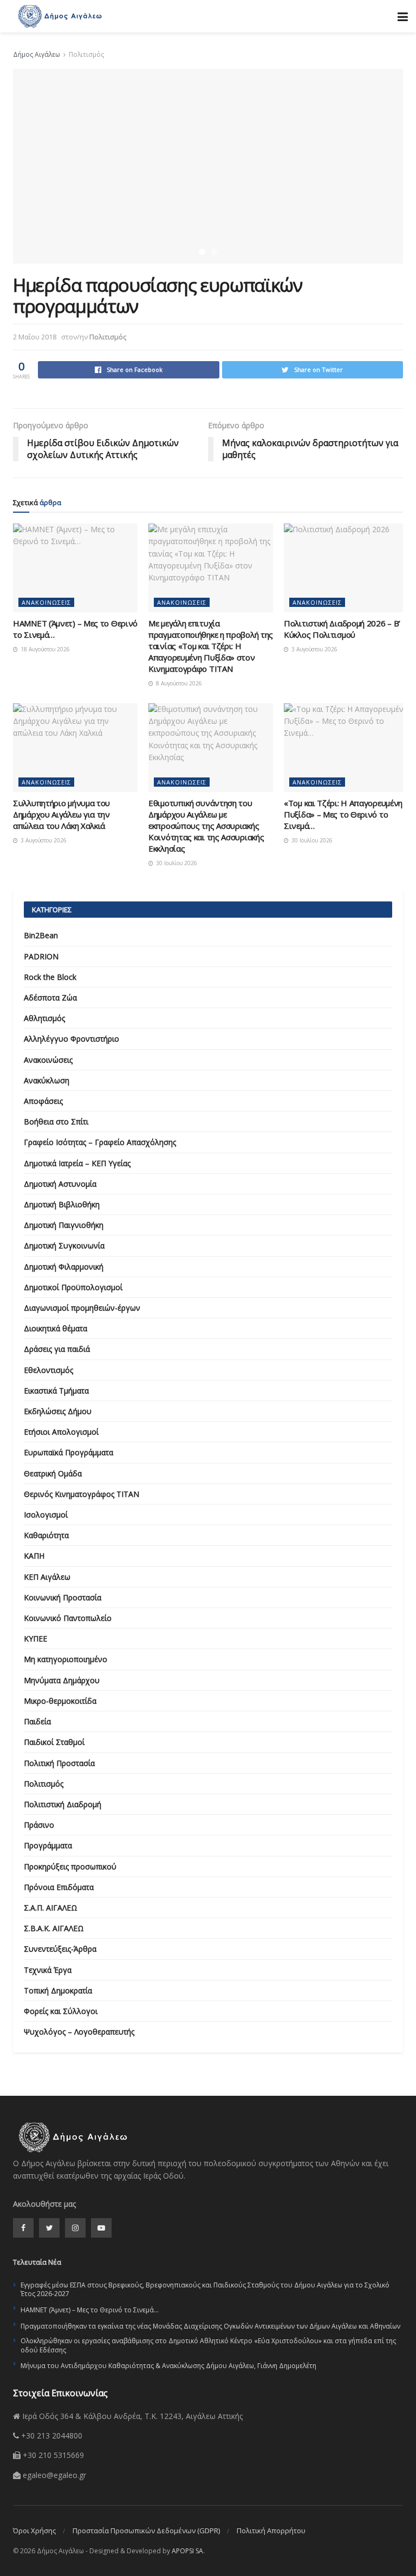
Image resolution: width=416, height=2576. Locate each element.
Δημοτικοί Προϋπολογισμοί (73, 1287)
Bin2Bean (41, 935)
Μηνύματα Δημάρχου (62, 1680)
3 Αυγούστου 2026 (314, 649)
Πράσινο (39, 1825)
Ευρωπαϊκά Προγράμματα (69, 1452)
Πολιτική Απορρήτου (271, 2531)
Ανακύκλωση (47, 1080)
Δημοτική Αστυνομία (60, 1184)
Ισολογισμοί (46, 1515)
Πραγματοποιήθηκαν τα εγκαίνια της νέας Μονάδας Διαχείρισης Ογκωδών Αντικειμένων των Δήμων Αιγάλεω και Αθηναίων (210, 2326)
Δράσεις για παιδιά (57, 1349)
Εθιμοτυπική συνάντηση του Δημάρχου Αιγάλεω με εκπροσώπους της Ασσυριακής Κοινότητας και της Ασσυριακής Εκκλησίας (206, 826)
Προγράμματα (48, 1845)
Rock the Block (50, 977)
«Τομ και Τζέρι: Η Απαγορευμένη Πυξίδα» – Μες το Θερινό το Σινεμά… (343, 814)
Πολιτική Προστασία (59, 1763)
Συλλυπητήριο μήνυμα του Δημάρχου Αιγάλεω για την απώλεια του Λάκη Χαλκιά (61, 814)
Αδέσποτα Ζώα (50, 998)
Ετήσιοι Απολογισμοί (61, 1432)
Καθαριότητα (46, 1535)
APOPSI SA (187, 2551)
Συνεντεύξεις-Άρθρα (60, 1949)
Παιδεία (37, 1721)
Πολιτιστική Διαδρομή (63, 1804)
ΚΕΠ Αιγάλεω (47, 1577)
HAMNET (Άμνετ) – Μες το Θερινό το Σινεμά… (90, 2310)
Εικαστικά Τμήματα (56, 1391)
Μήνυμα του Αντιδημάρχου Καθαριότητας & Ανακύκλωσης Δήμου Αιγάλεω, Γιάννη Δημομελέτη (168, 2366)
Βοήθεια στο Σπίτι (56, 1122)
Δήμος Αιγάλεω (37, 54)
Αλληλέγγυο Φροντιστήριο (71, 1039)
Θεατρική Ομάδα (53, 1473)
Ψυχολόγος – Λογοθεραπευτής (79, 2032)
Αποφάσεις (43, 1101)
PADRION (41, 956)
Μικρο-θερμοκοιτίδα (60, 1701)
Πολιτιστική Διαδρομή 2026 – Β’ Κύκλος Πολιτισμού (342, 629)
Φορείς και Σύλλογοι (61, 2011)
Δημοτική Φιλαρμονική (64, 1267)
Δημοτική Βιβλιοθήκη (62, 1204)
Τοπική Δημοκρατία (58, 1990)
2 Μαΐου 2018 (35, 337)
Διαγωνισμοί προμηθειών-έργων (82, 1308)
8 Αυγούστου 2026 (178, 683)
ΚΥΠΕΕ (35, 1639)
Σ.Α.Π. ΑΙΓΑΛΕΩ (51, 1908)
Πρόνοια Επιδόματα (59, 1887)
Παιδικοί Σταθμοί (54, 1742)
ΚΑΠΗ (34, 1556)
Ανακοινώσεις (46, 602)
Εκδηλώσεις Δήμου (58, 1411)
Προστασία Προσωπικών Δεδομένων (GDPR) (146, 2531)
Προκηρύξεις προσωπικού (70, 1866)
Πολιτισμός (86, 54)
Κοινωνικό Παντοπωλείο (68, 1618)
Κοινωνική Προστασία (63, 1597)
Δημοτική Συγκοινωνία (64, 1245)
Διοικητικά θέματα (56, 1328)
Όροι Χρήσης (34, 2531)
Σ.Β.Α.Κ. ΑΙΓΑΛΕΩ (54, 1928)
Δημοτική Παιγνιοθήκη (64, 1225)
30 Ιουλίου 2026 (176, 863)
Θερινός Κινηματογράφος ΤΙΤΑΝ (82, 1494)
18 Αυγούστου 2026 (44, 649)
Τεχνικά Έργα (48, 1970)
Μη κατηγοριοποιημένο (66, 1659)
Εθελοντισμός (48, 1370)
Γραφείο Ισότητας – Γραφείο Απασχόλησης (100, 1142)
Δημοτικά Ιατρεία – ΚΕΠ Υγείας (77, 1163)
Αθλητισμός (44, 1018)
